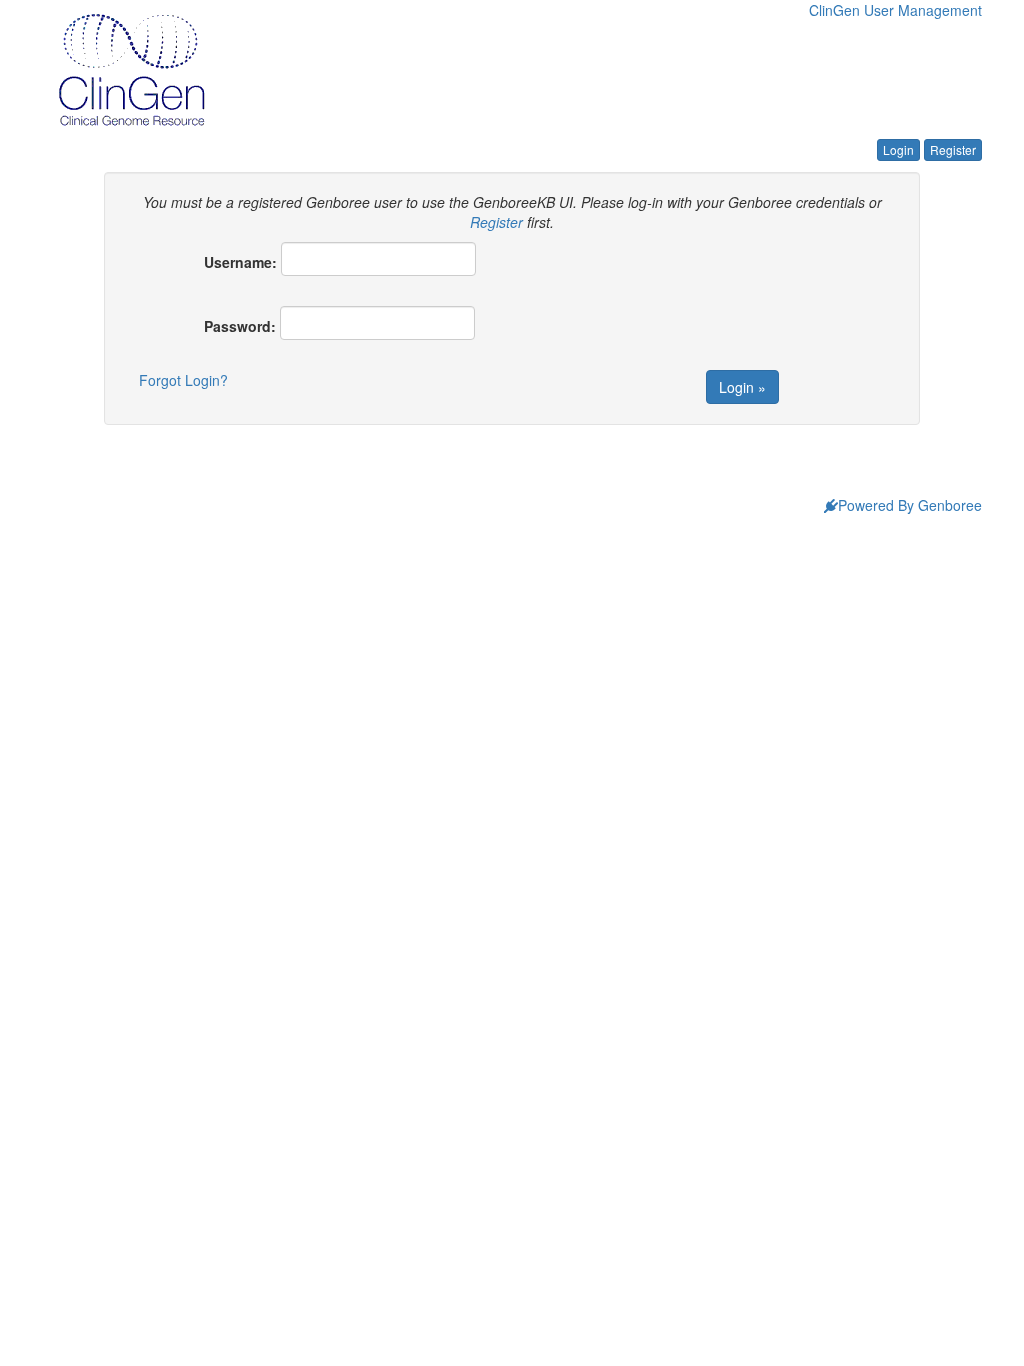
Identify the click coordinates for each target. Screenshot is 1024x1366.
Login (898, 149)
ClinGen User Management (895, 10)
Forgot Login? (183, 380)
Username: (240, 262)
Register (953, 149)
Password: (240, 326)
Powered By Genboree (910, 505)
